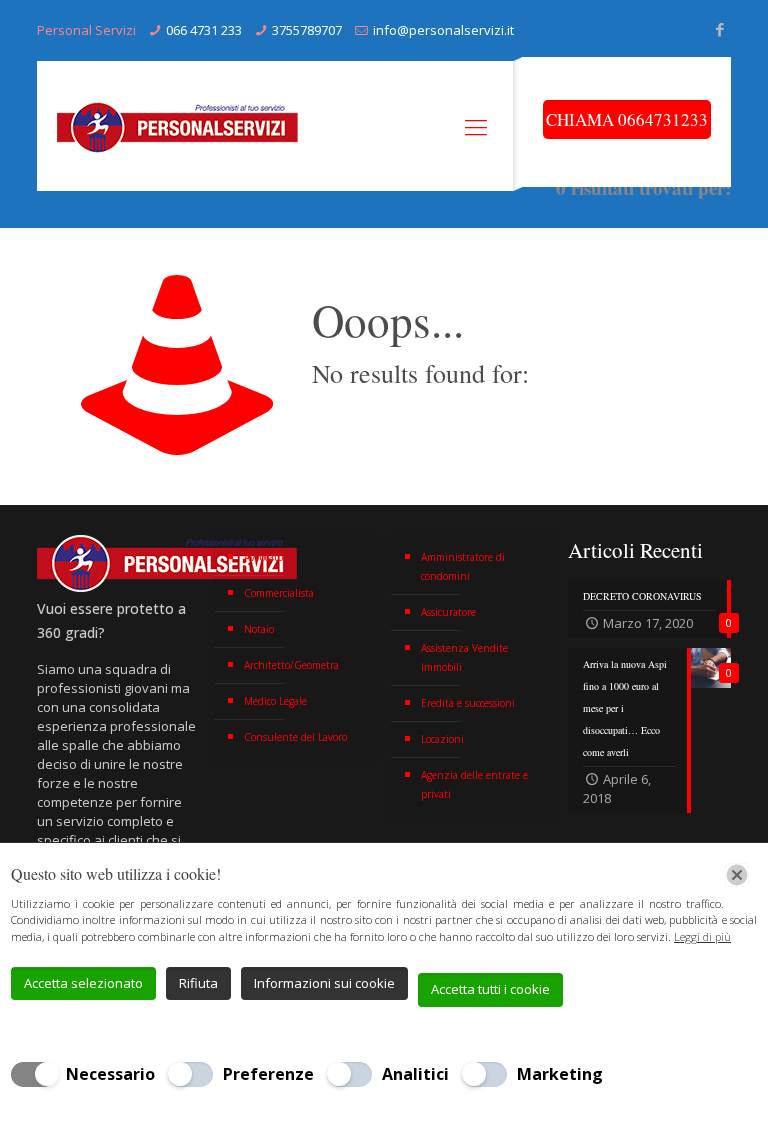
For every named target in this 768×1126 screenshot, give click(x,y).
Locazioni (442, 739)
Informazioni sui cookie (324, 983)
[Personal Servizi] (182, 126)
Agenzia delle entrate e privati (474, 784)
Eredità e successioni (468, 703)
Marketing (560, 1074)
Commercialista (279, 593)
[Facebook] (720, 29)
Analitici (415, 1074)
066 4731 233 (204, 30)
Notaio (259, 629)
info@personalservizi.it (443, 30)
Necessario (110, 1074)
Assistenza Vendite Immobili (464, 657)
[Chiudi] (737, 875)
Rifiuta (198, 983)
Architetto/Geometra (291, 665)
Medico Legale (275, 701)
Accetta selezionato (83, 983)
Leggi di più (702, 936)
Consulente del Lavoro (295, 737)
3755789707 (307, 30)
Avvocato (263, 557)
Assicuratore (448, 612)
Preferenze (268, 1074)
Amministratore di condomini (463, 566)
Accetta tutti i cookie (490, 989)
